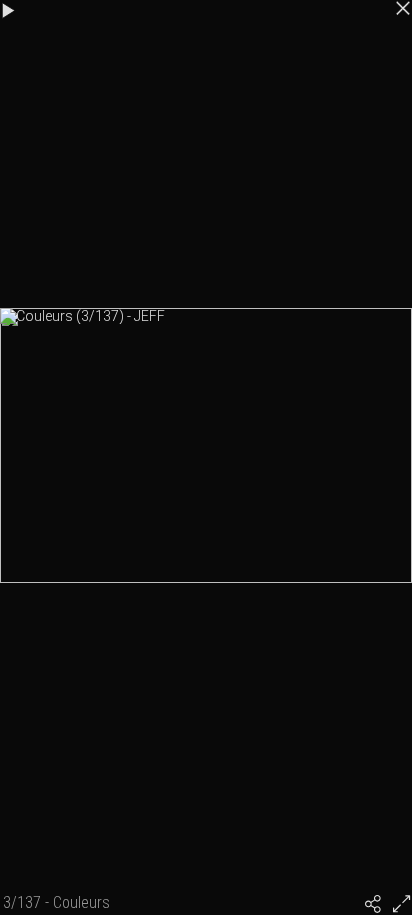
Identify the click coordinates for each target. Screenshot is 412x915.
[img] (373, 904)
